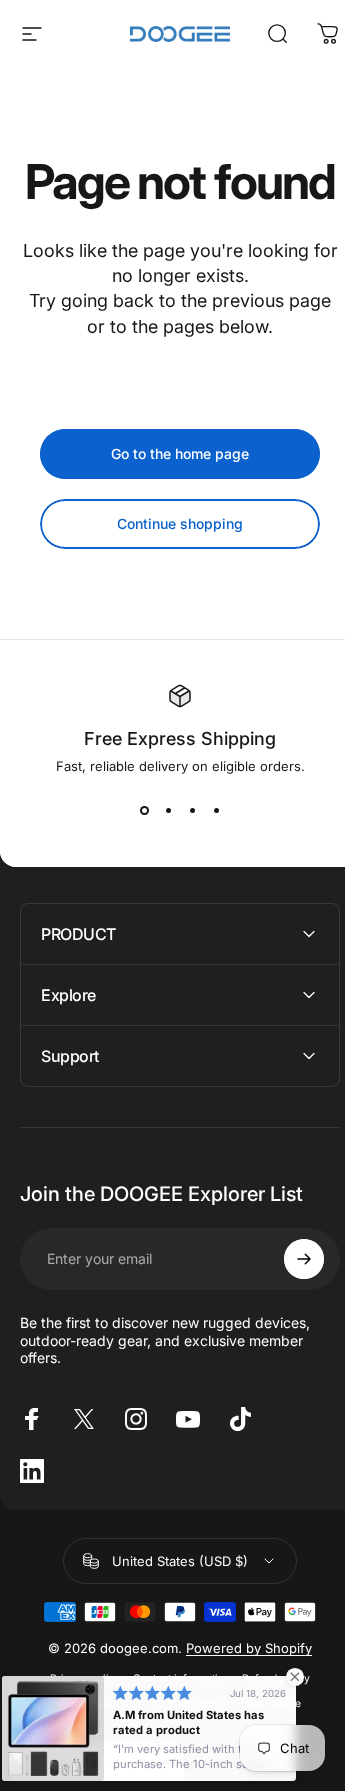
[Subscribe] (289, 1307)
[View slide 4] (216, 810)
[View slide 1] (144, 810)
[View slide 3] (192, 810)
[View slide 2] (168, 810)
